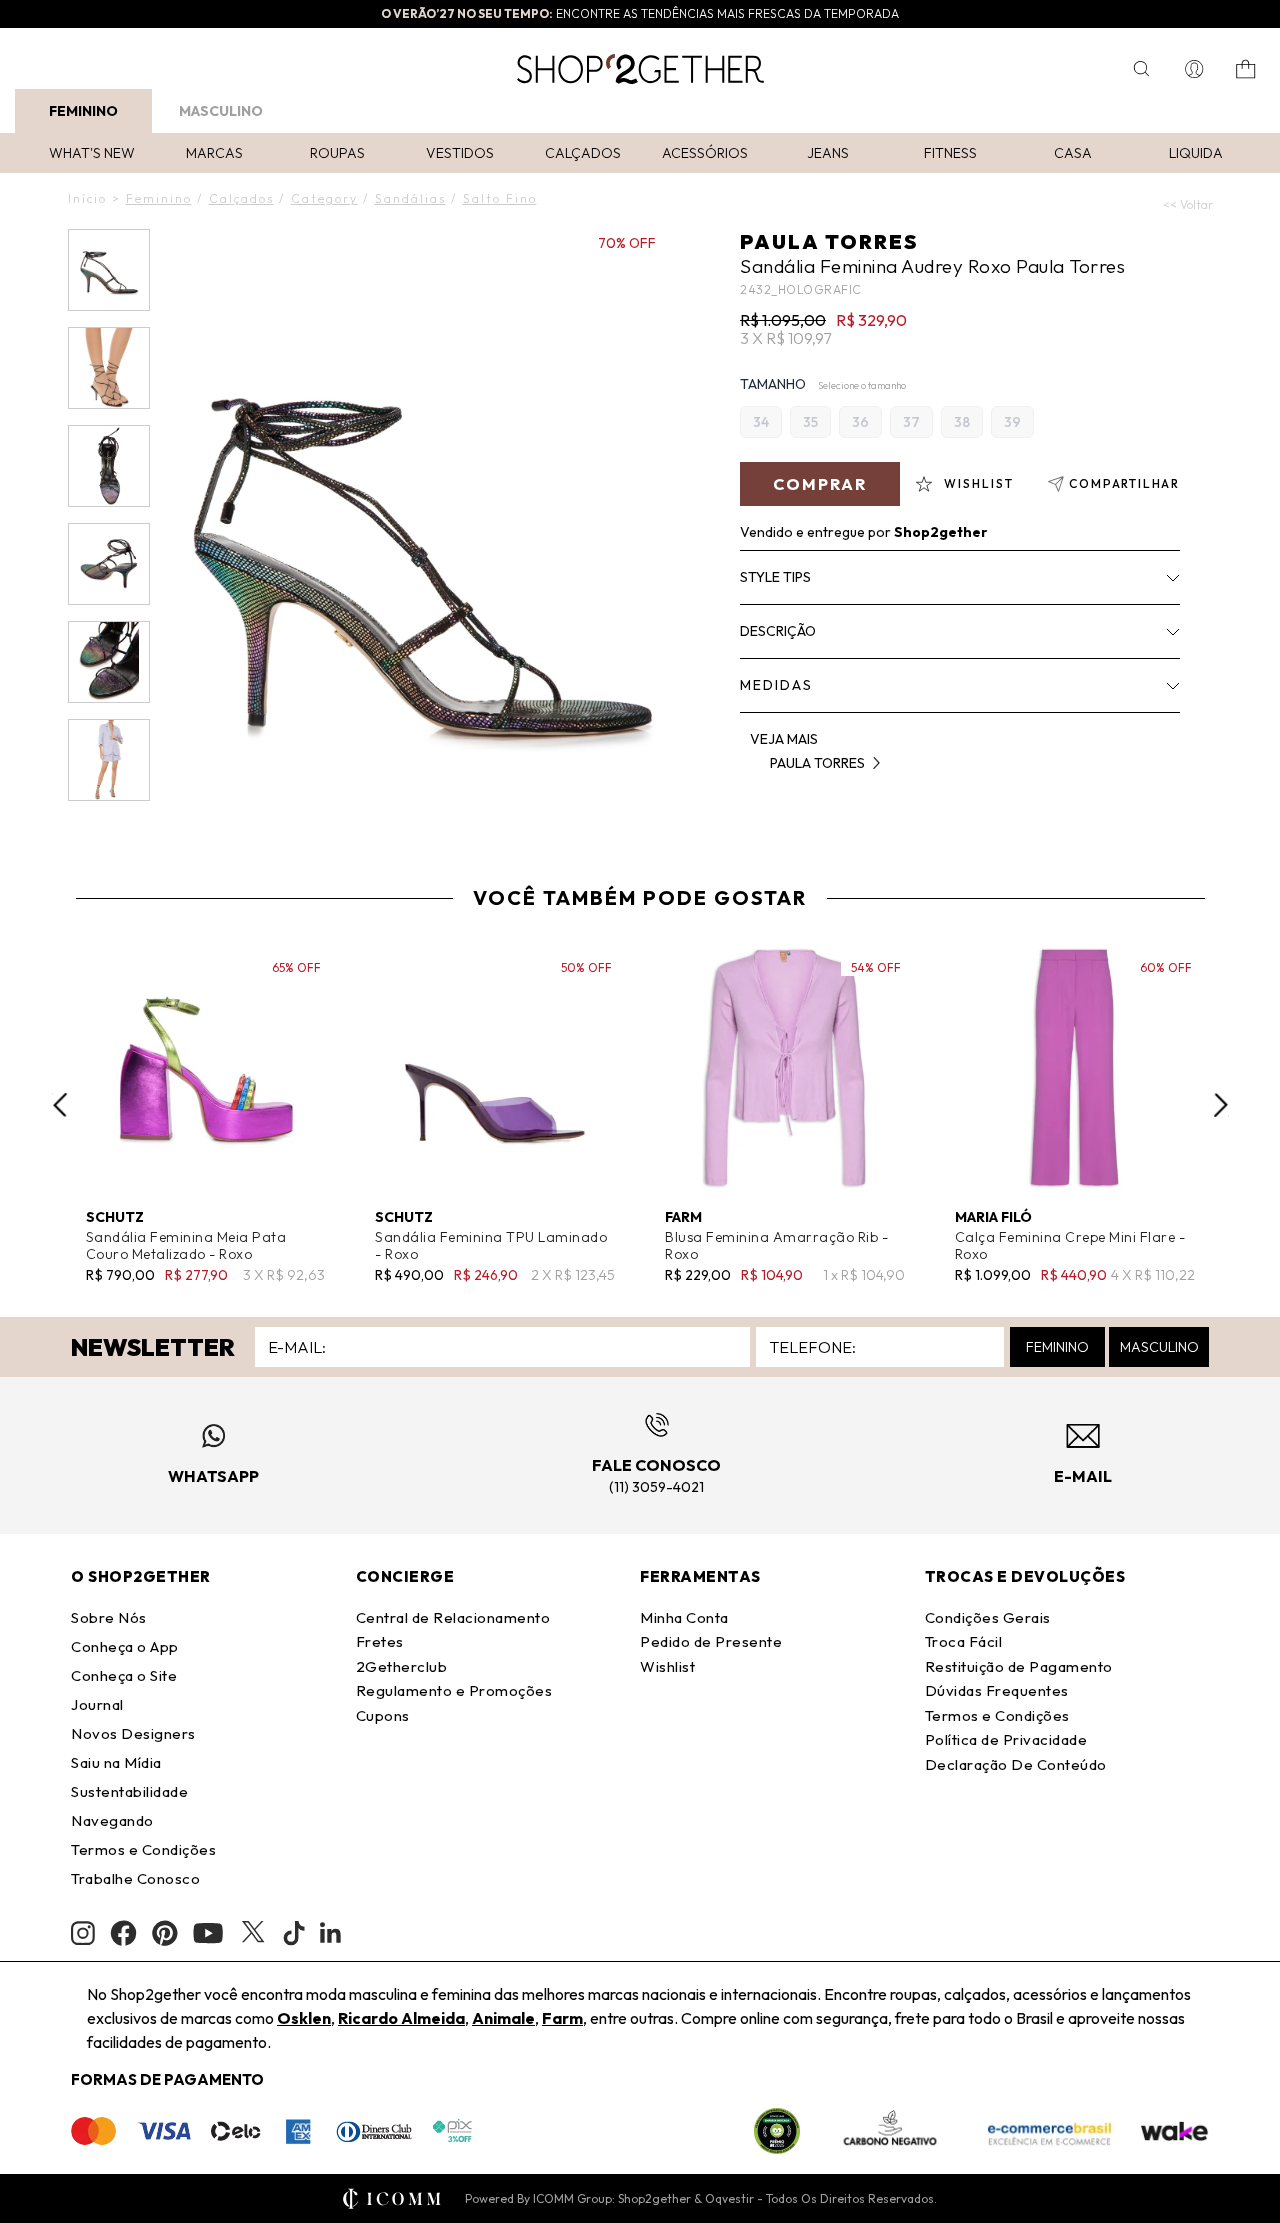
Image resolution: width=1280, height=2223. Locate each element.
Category (324, 198)
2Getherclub (402, 1666)
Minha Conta (684, 1617)
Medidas (776, 685)
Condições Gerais (988, 1617)
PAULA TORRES (829, 241)
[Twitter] (253, 1933)
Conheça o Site (124, 1675)
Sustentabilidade (129, 1791)
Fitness (950, 153)
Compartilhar (1124, 483)
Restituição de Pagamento (1019, 1666)
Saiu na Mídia (116, 1762)
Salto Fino (500, 198)
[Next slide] (1221, 1105)
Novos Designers (133, 1733)
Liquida (1196, 153)
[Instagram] (83, 1933)
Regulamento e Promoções (454, 1690)
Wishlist (667, 1666)
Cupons (383, 1715)
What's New (92, 153)
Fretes (380, 1641)
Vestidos (460, 153)
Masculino (221, 111)
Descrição (778, 631)
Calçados (583, 153)
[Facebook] (123, 1933)
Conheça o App (125, 1646)
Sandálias (410, 198)
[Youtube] (208, 1933)
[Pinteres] (165, 1933)
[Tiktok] (294, 1933)
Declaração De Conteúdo (1016, 1764)
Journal (97, 1704)
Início (87, 198)
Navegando (112, 1820)
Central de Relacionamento (453, 1617)
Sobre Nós (109, 1617)
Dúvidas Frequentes (997, 1690)
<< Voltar (1188, 204)
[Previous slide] (60, 1105)
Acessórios (705, 153)
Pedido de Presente (711, 1641)
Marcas (214, 153)
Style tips (775, 577)
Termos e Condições (143, 1849)
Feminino (83, 111)
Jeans (828, 153)
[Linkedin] (331, 1933)
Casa (1073, 153)
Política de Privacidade (1006, 1739)
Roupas (337, 153)
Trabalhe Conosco (135, 1878)
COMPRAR (820, 484)
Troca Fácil (964, 1641)
